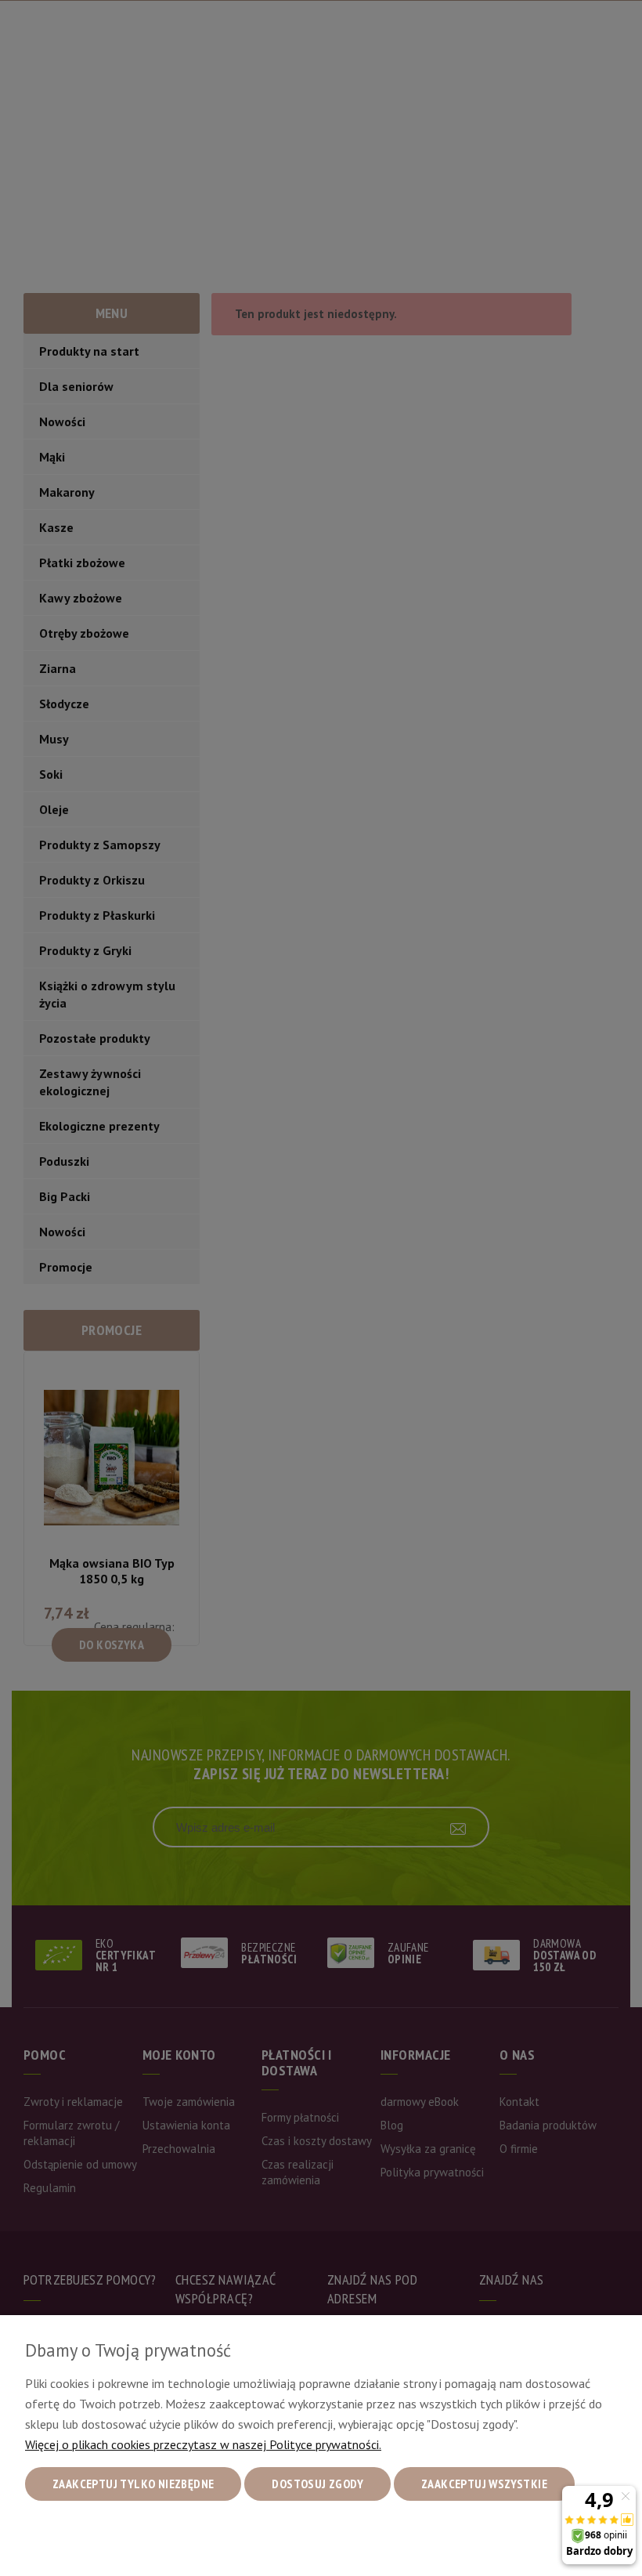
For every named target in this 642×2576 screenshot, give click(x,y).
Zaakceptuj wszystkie (484, 2484)
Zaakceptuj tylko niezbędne (133, 2484)
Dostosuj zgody (317, 2484)
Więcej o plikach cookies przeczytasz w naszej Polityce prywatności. (203, 2444)
